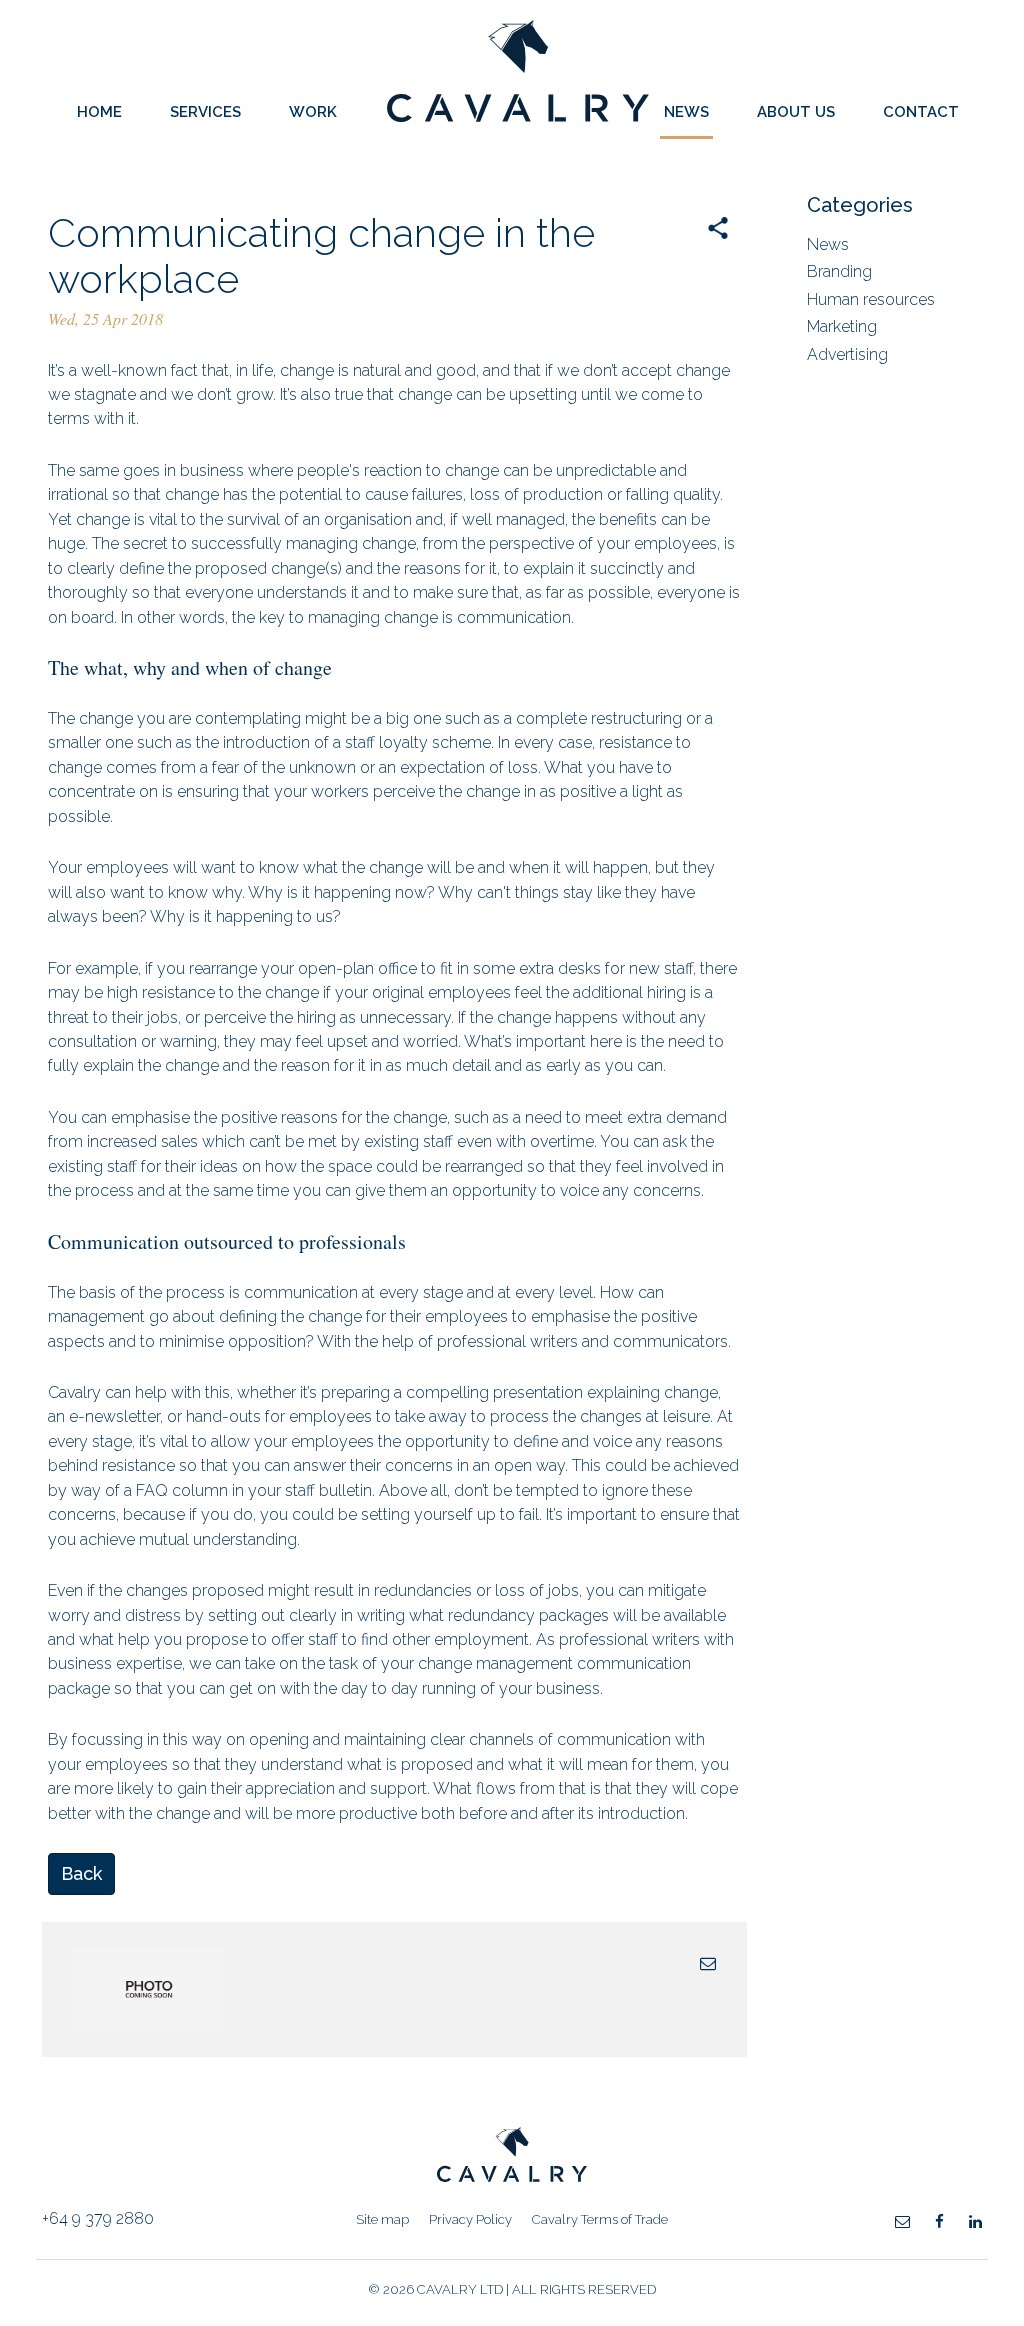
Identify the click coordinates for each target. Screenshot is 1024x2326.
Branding (839, 271)
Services (205, 112)
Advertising (847, 354)
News (686, 112)
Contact (921, 112)
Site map (382, 2219)
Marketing (842, 326)
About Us (796, 112)
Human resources (871, 299)
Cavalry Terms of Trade (600, 2219)
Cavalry (518, 117)
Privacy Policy (470, 2219)
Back (81, 1873)
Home (99, 112)
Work (313, 112)
